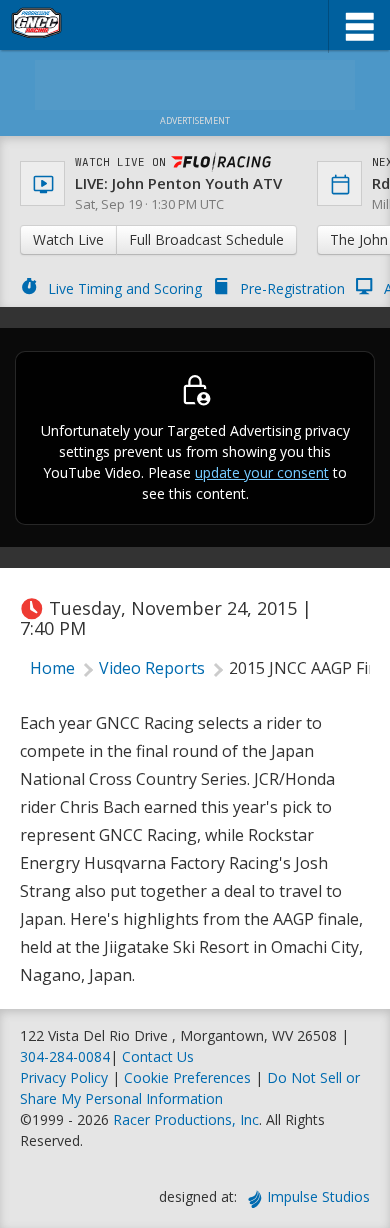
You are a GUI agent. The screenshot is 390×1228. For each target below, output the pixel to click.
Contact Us (158, 1056)
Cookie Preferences (189, 1077)
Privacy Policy (64, 1077)
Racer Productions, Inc (186, 1119)
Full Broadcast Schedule (206, 239)
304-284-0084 (65, 1056)
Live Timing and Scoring (125, 288)
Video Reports (152, 668)
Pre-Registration (292, 288)
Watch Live (68, 239)
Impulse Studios (318, 1196)
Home (52, 668)
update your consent (262, 472)
